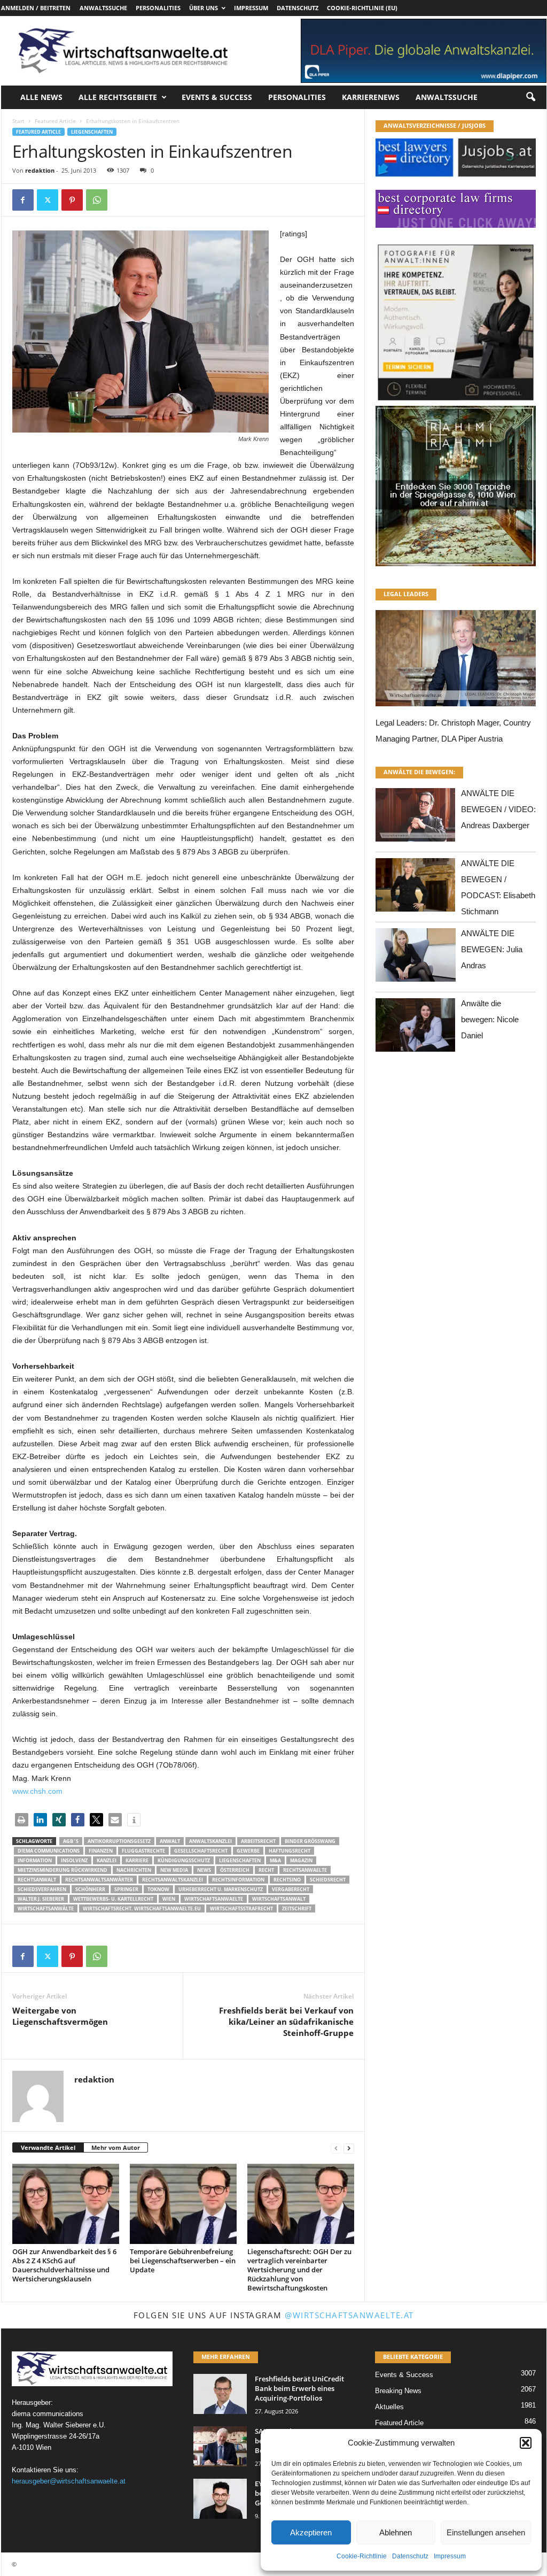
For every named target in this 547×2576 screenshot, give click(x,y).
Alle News (41, 97)
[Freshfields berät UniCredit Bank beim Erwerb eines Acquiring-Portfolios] (220, 2394)
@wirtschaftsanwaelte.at (349, 2315)
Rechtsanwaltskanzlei (173, 1880)
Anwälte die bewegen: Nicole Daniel (490, 1019)
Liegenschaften (92, 132)
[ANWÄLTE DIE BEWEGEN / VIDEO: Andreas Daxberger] (416, 818)
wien (169, 1899)
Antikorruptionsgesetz (119, 1841)
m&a (275, 1860)
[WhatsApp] (97, 200)
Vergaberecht (291, 1889)
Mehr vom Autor (116, 2147)
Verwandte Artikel (48, 2147)
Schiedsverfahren (42, 1889)
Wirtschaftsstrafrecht (241, 1908)
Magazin (301, 1860)
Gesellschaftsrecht (201, 1851)
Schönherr (90, 1889)
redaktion (40, 170)
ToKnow (158, 1889)
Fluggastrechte (143, 1851)
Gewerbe (248, 1851)
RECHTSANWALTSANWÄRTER (99, 1880)
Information (35, 1860)
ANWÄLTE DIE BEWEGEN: (419, 772)
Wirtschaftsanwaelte (214, 1899)
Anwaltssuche (103, 8)
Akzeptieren (311, 2532)
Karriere (137, 1860)
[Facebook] (23, 200)
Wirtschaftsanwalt (279, 1899)
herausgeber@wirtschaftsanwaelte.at (69, 2481)
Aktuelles (389, 2407)
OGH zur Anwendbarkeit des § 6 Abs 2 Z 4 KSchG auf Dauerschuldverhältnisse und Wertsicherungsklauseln (64, 2265)
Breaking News (398, 2391)
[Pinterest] (72, 200)
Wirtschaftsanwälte (46, 1908)
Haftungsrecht (290, 1851)
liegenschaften (240, 1860)
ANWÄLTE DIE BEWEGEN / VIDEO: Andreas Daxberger (498, 809)
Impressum (450, 2556)
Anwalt (170, 1841)
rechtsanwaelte (305, 1870)
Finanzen (101, 1851)
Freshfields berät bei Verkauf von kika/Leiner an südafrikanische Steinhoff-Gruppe (286, 2022)
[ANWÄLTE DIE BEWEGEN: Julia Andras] (416, 958)
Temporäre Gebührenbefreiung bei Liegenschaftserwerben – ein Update (183, 2261)
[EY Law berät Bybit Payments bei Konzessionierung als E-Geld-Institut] (220, 2499)
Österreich (235, 1870)
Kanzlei (107, 1860)
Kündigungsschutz (184, 1860)
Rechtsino (287, 1880)
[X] (48, 200)
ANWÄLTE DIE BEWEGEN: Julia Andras (492, 949)
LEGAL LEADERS (406, 594)
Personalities (158, 8)
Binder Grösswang (310, 1841)
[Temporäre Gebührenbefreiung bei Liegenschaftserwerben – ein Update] (183, 2204)
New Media (174, 1870)
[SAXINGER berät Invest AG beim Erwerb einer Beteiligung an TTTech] (220, 2446)
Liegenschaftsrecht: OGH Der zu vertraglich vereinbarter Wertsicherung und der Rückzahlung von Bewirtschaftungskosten (299, 2270)
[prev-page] (336, 2148)
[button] (526, 2443)
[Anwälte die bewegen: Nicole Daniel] (416, 1028)
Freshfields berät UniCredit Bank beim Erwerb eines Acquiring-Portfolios (299, 2388)
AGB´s (71, 1841)
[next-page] (349, 2148)
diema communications (49, 1851)
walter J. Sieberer (41, 1899)
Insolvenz (74, 1860)
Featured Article (55, 121)
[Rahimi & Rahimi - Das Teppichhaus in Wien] (456, 403)
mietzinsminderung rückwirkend (62, 1870)
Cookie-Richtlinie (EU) (362, 8)
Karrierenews (371, 97)
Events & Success (217, 97)
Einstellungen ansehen (486, 2532)
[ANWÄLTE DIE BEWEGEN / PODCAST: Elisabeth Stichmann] (416, 888)
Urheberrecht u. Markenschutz (221, 1889)
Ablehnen (396, 2532)
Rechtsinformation (238, 1880)
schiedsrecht (328, 1880)
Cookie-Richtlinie (362, 2556)
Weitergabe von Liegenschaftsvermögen (60, 2016)
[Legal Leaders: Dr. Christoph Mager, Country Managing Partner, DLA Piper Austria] (456, 661)
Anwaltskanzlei (210, 1841)
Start (18, 121)
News (204, 1870)
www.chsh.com (37, 1791)
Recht (266, 1870)
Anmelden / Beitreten (36, 8)
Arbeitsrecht (258, 1841)
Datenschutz (410, 2556)
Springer (126, 1889)
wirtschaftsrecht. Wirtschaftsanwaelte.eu (142, 1908)
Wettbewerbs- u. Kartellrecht (113, 1899)
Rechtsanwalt (37, 1880)
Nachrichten (134, 1870)
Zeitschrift (297, 1908)
